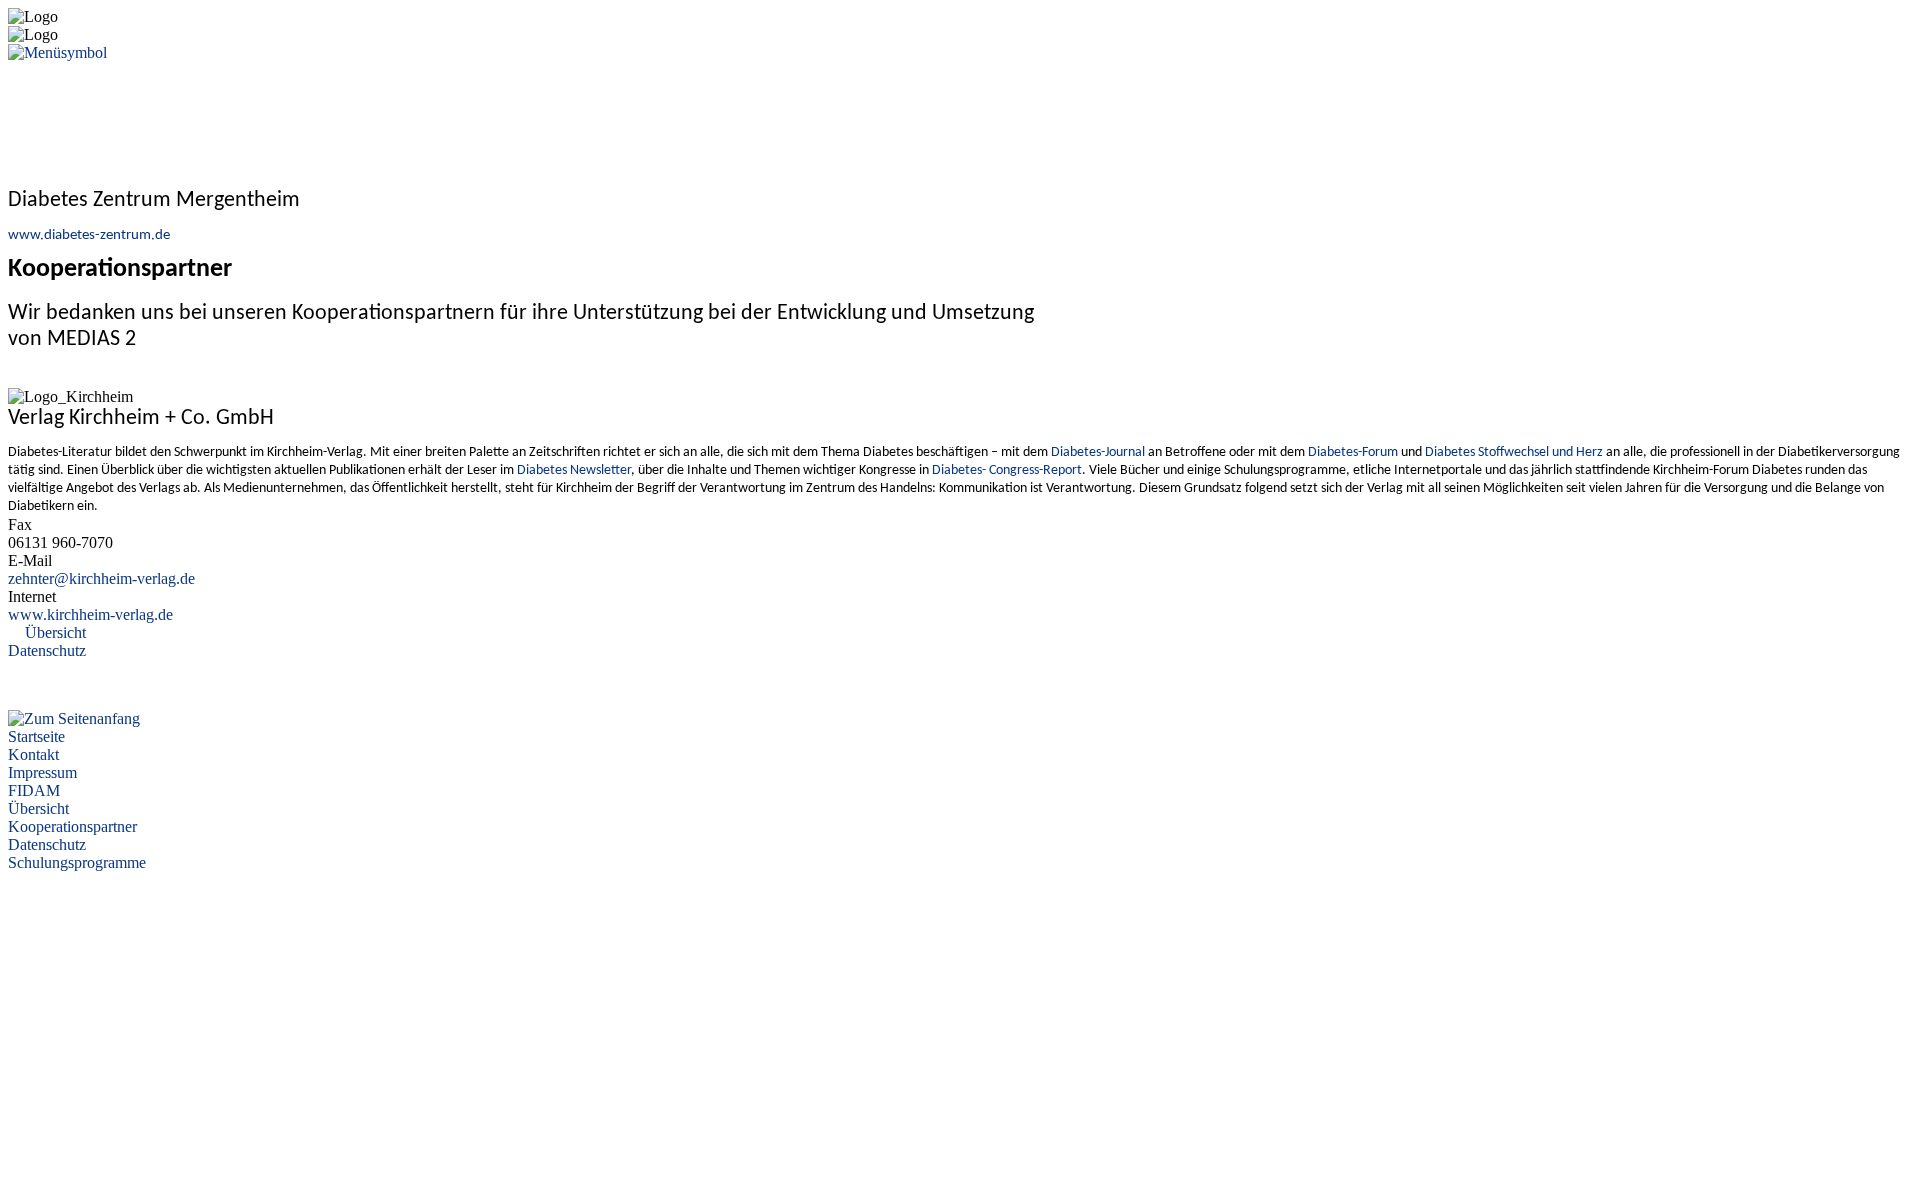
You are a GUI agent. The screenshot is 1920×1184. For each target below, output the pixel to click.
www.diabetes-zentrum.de (89, 235)
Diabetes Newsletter (574, 470)
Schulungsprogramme (77, 862)
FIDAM (34, 790)
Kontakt (33, 754)
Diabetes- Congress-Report (1007, 470)
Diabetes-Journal (1098, 452)
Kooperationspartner (72, 826)
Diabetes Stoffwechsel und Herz (1514, 452)
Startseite (36, 736)
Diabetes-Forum (1353, 452)
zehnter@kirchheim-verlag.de (101, 578)
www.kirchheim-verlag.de (90, 614)
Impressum (42, 772)
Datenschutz (47, 650)
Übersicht (55, 632)
